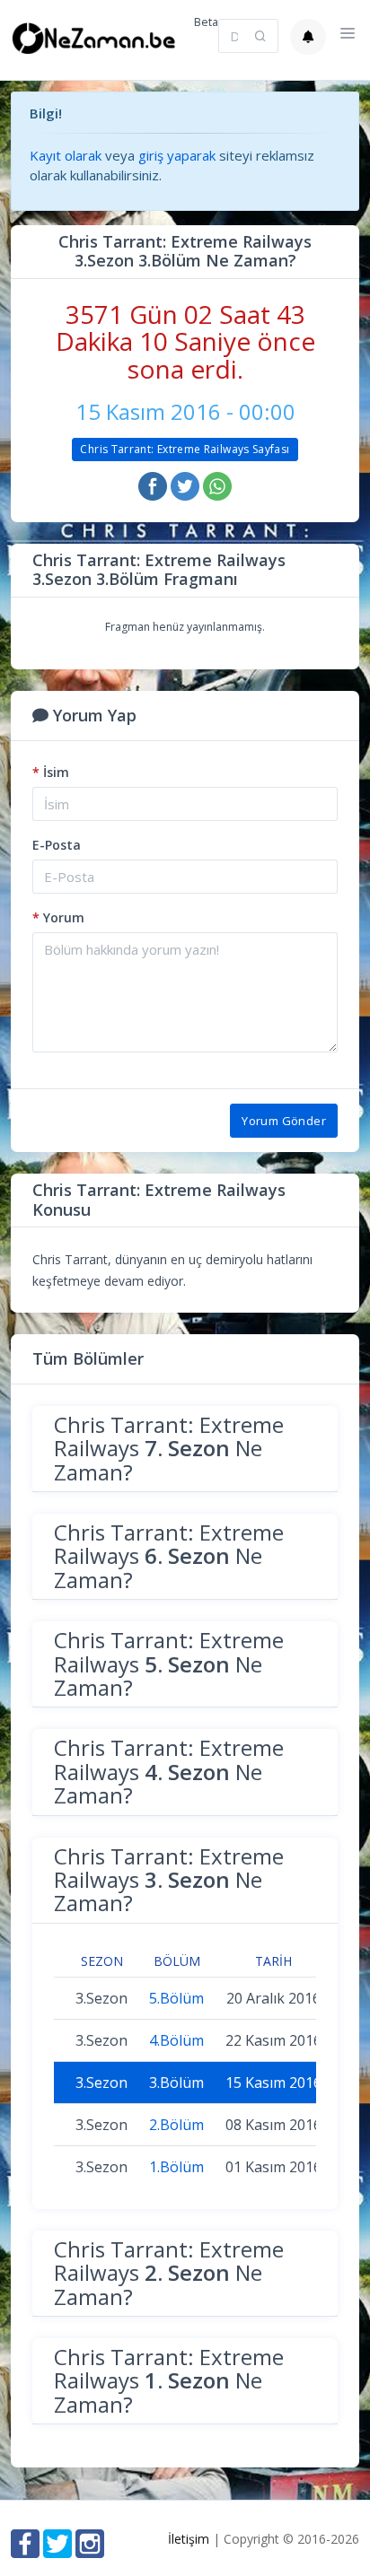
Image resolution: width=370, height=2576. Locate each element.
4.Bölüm (176, 2040)
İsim (51, 772)
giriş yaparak (177, 155)
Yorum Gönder (284, 1121)
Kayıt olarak (66, 155)
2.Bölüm (176, 2125)
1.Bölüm (176, 2167)
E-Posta (57, 845)
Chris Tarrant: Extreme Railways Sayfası (185, 449)
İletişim (189, 2539)
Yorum (58, 917)
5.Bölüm (176, 1998)
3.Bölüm (176, 2083)
